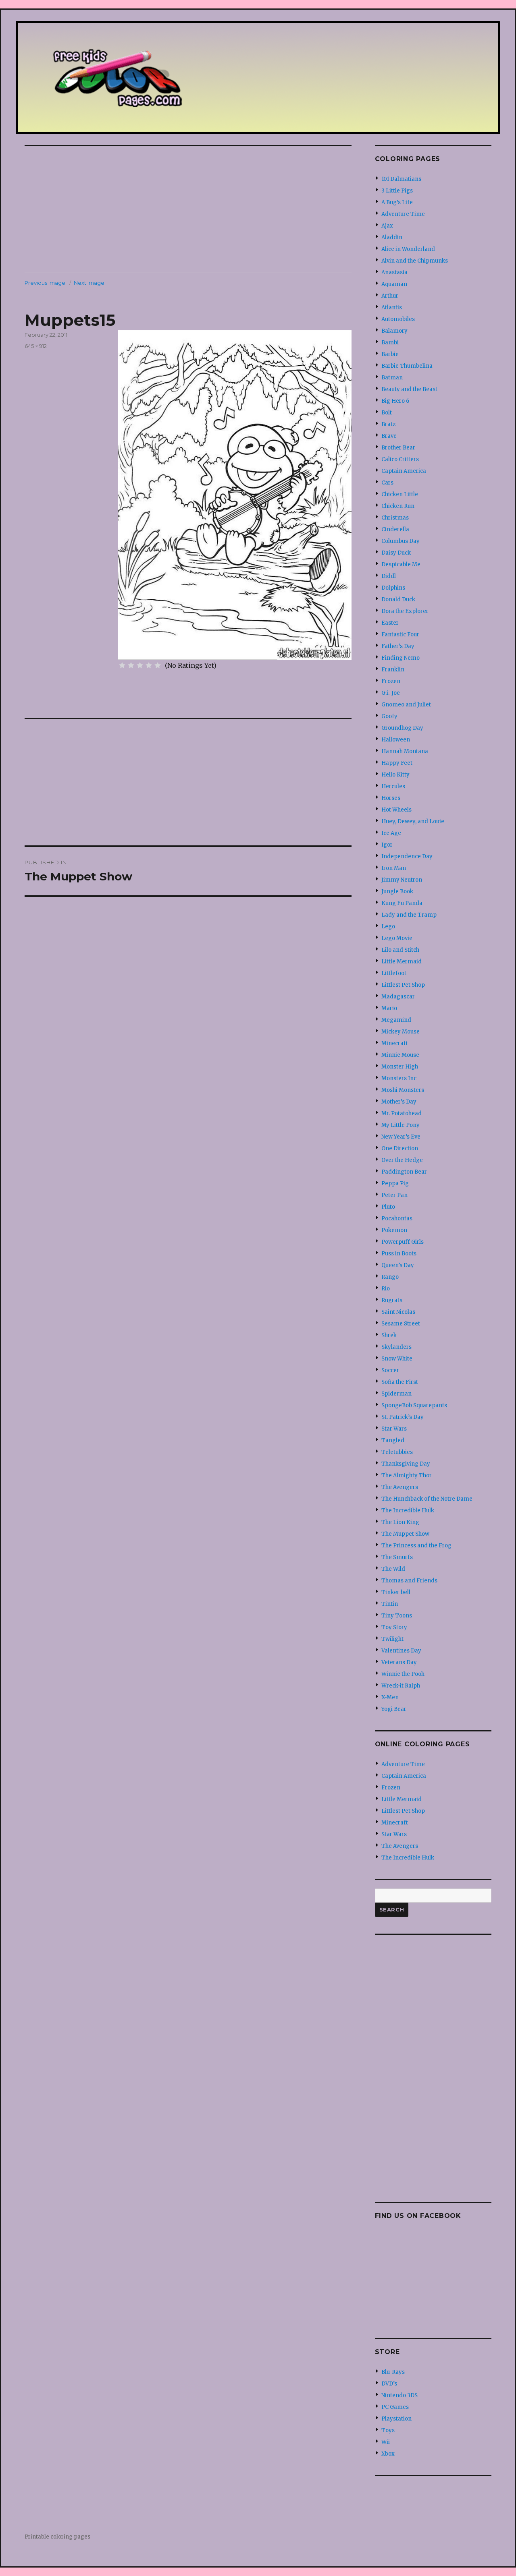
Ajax (387, 226)
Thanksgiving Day (406, 1464)
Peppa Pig (395, 1183)
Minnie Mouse (400, 1055)
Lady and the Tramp (409, 915)
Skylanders (396, 1347)
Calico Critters (400, 459)
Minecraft (395, 1043)
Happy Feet (397, 763)
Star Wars (394, 1429)
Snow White (397, 1359)
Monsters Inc (399, 1078)
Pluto (388, 1207)
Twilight (392, 1639)
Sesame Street (401, 1324)
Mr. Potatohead (402, 1113)
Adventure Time (403, 214)
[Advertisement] (190, 210)
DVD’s (389, 2384)
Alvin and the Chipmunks (415, 261)
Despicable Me (401, 564)
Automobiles (398, 319)
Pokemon (394, 1230)
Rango (390, 1277)
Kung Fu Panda (402, 903)
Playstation (396, 2419)
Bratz (388, 424)
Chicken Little (400, 494)
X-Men (390, 1697)
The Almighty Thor (407, 1475)
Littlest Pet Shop (403, 985)
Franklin (393, 670)
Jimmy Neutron (402, 880)
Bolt (387, 413)
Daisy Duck (396, 553)
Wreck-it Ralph (401, 1686)
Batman (392, 378)
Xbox (388, 2454)
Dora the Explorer (405, 611)
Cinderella (395, 529)
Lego (388, 927)
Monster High (400, 1067)
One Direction (400, 1148)
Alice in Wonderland (408, 249)
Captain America (404, 471)
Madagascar (398, 997)
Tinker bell (396, 1592)
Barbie (390, 354)
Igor (387, 845)
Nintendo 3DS (399, 2395)
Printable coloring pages (57, 2537)
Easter (390, 623)
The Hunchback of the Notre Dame (427, 1499)
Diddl (389, 576)
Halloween (396, 740)
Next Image (89, 283)
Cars (387, 483)
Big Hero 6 (395, 401)
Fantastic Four (400, 635)
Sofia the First (400, 1382)
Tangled (393, 1440)
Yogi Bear (394, 1709)
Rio (386, 1289)
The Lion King (400, 1522)
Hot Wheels (396, 810)
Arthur (390, 296)
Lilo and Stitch (400, 950)
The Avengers (400, 1487)
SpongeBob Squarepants (414, 1405)
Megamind (396, 1020)
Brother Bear (398, 448)
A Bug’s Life (397, 202)
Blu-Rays (393, 2372)
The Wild (393, 1569)
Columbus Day (401, 541)
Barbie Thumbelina (407, 366)
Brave (389, 436)
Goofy (389, 716)
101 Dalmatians (401, 179)
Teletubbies (397, 1452)
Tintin (390, 1604)
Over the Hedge (402, 1160)
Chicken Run (398, 506)
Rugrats (392, 1300)
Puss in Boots (399, 1254)
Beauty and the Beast (409, 389)
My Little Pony (401, 1125)
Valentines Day (401, 1651)
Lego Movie (397, 938)
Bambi (390, 343)
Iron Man (394, 868)
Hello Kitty (395, 775)
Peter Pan (394, 1195)
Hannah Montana (405, 751)
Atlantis (392, 308)
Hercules (393, 786)
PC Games (395, 2407)
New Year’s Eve (401, 1137)
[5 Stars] (158, 665)
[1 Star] (122, 665)
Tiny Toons (397, 1616)
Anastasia (394, 272)
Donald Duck (398, 599)
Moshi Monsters (403, 1090)
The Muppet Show (405, 1534)
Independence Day (407, 856)
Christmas (395, 518)
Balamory (394, 331)
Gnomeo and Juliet (406, 705)
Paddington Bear (404, 1172)
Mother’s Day (399, 1102)
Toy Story (394, 1627)
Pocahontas (397, 1219)
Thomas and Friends (409, 1581)
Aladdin (392, 237)
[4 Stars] (149, 665)
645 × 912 (36, 346)
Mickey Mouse (401, 1032)
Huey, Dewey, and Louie (413, 821)
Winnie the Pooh (403, 1674)
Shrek (389, 1335)
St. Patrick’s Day (403, 1417)
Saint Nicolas (398, 1312)
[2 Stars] (131, 665)
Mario (389, 1008)
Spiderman (396, 1394)
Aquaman (394, 284)
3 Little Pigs (397, 191)
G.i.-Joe (391, 693)
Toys (388, 2430)
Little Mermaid (402, 962)
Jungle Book (397, 891)
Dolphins (393, 588)
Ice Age (391, 833)
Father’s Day (398, 646)
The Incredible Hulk (408, 1511)
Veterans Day (399, 1662)
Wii (386, 2442)
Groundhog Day (402, 728)
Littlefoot (394, 973)
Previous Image (45, 283)
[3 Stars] (140, 665)
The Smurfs (397, 1557)
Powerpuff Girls (403, 1242)
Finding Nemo (401, 658)
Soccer (390, 1370)
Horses (391, 798)
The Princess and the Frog (416, 1546)
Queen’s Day (398, 1265)
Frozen (391, 681)
